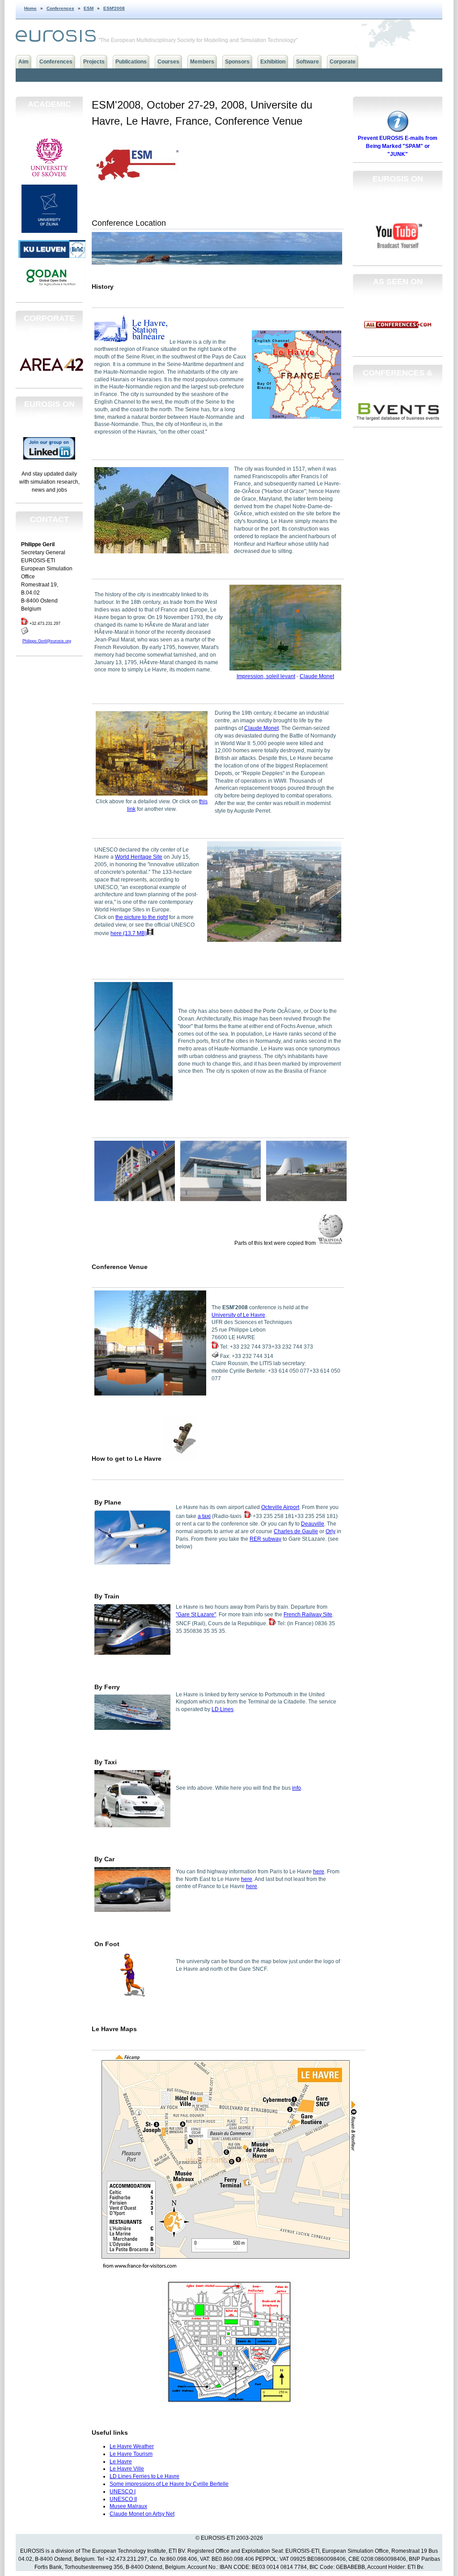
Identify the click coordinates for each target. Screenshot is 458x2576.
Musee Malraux (128, 2506)
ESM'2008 (114, 8)
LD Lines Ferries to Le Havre (144, 2476)
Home (30, 8)
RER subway (265, 1539)
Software (307, 62)
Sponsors (237, 62)
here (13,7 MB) (129, 933)
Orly (331, 1531)
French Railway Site (308, 1615)
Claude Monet (317, 676)
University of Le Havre (238, 1315)
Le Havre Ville (127, 2469)
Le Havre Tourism (131, 2454)
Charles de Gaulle (296, 1531)
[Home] (56, 40)
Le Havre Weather (132, 2446)
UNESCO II (123, 2499)
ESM (89, 8)
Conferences (60, 8)
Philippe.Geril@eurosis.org (47, 641)
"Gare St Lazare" (196, 1615)
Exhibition (273, 62)
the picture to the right (142, 917)
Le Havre (121, 2462)
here (319, 1872)
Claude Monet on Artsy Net (142, 2514)
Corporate (343, 62)
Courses (168, 62)
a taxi (204, 1516)
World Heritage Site (139, 857)
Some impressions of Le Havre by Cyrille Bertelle (169, 2484)
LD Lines (223, 1709)
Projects (94, 62)
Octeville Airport (280, 1507)
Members (202, 62)
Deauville (313, 1524)
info (297, 1788)
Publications (131, 62)
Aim (23, 62)
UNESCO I (123, 2492)
